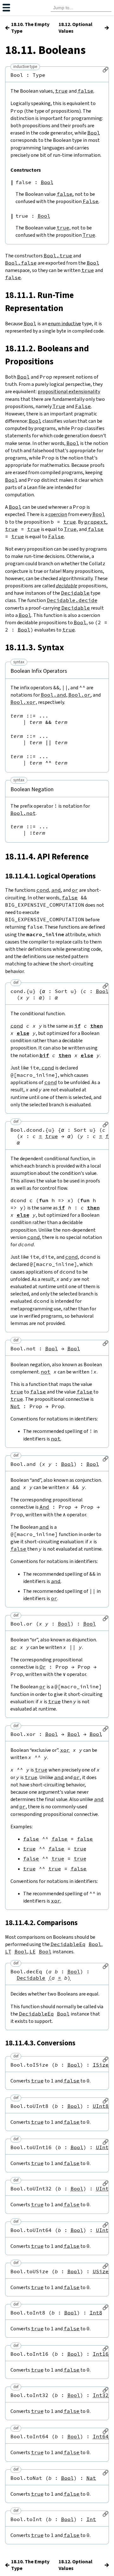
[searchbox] (81, 8)
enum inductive (65, 324)
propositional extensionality (69, 391)
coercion (58, 514)
